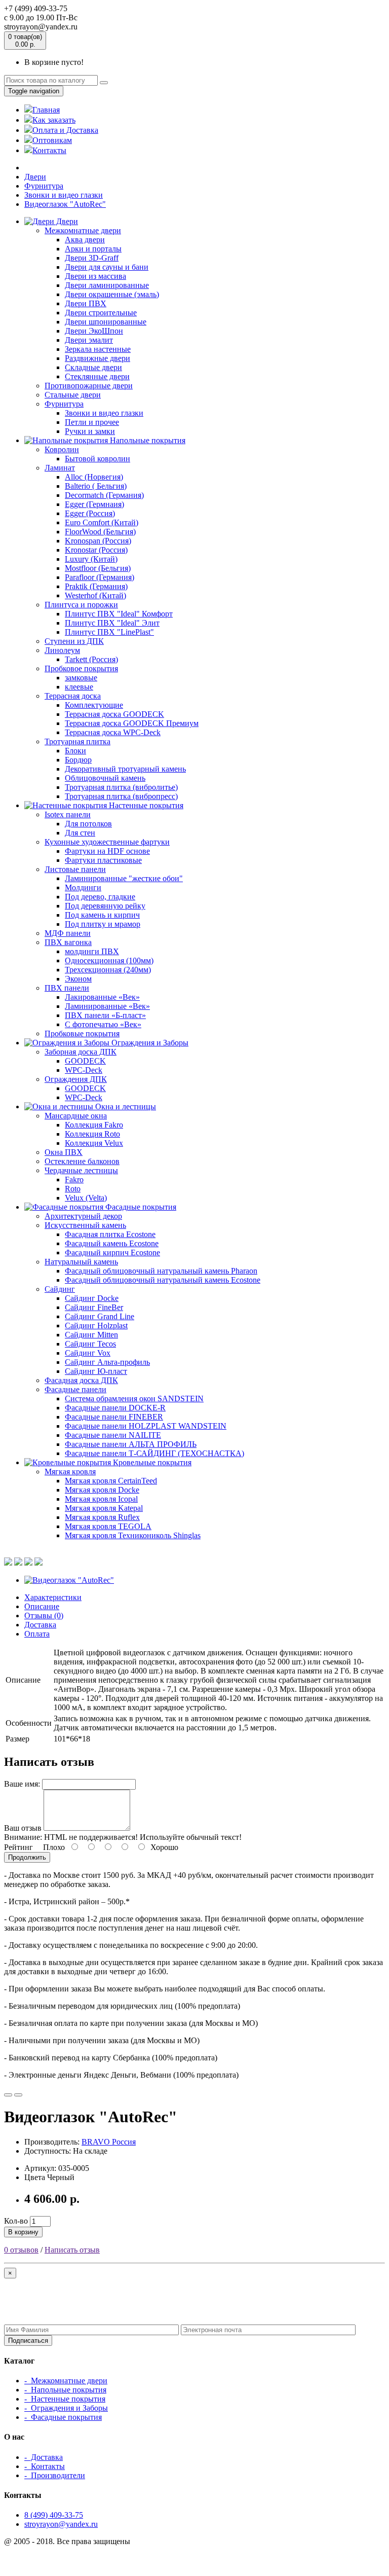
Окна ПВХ (64, 1152)
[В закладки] (8, 2095)
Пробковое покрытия (81, 668)
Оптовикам (52, 140)
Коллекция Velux (94, 1143)
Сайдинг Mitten (91, 1335)
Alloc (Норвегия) (94, 477)
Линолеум (62, 650)
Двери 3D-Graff (92, 258)
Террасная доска (73, 696)
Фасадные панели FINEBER (114, 1417)
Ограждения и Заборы (149, 1043)
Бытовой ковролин (98, 459)
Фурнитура (44, 186)
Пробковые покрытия (82, 1033)
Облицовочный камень (105, 778)
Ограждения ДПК (76, 1079)
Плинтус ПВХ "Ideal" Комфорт (119, 614)
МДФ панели (68, 933)
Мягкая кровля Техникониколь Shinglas (133, 1535)
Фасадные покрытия (140, 1207)
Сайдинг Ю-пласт (96, 1371)
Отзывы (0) (44, 1616)
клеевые (79, 687)
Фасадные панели (75, 1389)
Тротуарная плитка (77, 741)
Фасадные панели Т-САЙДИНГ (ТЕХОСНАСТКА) (154, 1453)
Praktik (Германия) (96, 586)
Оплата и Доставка (65, 130)
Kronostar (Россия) (96, 550)
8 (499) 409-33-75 (54, 2515)
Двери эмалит (89, 340)
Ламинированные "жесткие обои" (124, 878)
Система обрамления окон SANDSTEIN (134, 1399)
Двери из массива (95, 276)
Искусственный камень (85, 1225)
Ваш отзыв (23, 1828)
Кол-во (16, 2221)
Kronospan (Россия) (98, 541)
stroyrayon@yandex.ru (61, 2524)
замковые (81, 678)
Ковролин (62, 449)
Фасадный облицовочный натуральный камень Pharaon (161, 1271)
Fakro (74, 1180)
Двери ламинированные (107, 285)
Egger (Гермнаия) (94, 504)
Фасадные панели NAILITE (113, 1435)
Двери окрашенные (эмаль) (112, 294)
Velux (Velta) (86, 1198)
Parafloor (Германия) (100, 577)
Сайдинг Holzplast (96, 1326)
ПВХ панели (67, 988)
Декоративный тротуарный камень (125, 769)
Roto (73, 1189)
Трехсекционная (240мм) (108, 970)
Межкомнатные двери (83, 230)
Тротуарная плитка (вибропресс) (121, 796)
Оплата (37, 1634)
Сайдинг (60, 1289)
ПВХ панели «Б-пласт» (105, 1015)
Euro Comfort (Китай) (102, 522)
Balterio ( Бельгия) (96, 486)
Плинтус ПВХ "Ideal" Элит (112, 623)
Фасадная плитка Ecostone (110, 1234)
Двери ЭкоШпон (94, 331)
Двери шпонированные (106, 322)
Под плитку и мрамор (103, 924)
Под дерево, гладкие (100, 897)
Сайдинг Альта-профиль (107, 1362)
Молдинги (83, 887)
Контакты (49, 150)
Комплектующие (94, 705)
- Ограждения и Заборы (66, 2408)
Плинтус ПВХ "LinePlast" (109, 632)
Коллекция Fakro (94, 1125)
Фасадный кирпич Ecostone (112, 1253)
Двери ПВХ (86, 303)
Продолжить (27, 1857)
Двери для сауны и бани (107, 267)
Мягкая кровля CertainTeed (111, 1481)
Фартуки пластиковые (103, 860)
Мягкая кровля (70, 1472)
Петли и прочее (92, 422)
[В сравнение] (18, 2095)
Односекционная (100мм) (109, 960)
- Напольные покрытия (65, 2390)
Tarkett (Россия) (91, 659)
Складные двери (93, 367)
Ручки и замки (90, 431)
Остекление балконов (82, 1161)
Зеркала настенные (98, 349)
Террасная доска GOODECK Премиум (132, 723)
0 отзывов (21, 2250)
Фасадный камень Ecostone (112, 1243)
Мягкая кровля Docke (102, 1490)
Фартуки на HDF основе (107, 851)
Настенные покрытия (145, 805)
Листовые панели (75, 869)
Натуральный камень (81, 1262)
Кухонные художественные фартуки (107, 842)
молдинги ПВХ (92, 951)
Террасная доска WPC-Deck (113, 732)
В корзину (23, 2232)
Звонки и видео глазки (64, 195)
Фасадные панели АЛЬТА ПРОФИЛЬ (131, 1444)
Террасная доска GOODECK (114, 714)
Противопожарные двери (89, 386)
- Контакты (45, 2466)
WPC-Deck (84, 1070)
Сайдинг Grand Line (100, 1316)
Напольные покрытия (147, 440)
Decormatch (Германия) (104, 495)
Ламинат (60, 468)
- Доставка (44, 2457)
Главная (46, 110)
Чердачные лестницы (81, 1170)
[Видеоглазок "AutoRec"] (69, 1580)
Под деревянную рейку (105, 906)
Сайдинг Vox (88, 1353)
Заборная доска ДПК (81, 1052)
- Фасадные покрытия (63, 2417)
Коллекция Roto (92, 1134)
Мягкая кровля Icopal (101, 1499)
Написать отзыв (72, 2250)
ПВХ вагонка (68, 942)
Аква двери (85, 240)
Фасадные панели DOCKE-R (115, 1408)
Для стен (80, 833)
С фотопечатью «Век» (103, 1024)
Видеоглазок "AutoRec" (65, 204)
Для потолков (88, 824)
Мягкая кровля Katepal (104, 1508)
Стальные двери (73, 395)
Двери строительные (101, 313)
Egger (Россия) (90, 513)
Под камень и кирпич (102, 915)
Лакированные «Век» (102, 997)
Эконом (78, 979)
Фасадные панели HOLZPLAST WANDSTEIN (146, 1426)
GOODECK (85, 1061)
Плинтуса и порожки (81, 605)
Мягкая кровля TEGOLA (108, 1526)
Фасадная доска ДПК (81, 1380)
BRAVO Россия (109, 2142)
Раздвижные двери (98, 358)
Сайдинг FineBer (94, 1307)
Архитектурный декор (83, 1216)
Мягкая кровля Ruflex (102, 1517)
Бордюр (78, 760)
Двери (35, 177)
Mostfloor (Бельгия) (98, 568)
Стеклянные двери (97, 376)
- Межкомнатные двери (66, 2381)
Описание (42, 1606)
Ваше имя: (22, 1784)
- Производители (55, 2475)
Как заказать (54, 120)
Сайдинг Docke (92, 1298)
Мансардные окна (76, 1116)
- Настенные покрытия (65, 2399)
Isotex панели (68, 814)
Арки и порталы (93, 249)
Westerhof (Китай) (95, 595)
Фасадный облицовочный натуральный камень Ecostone (163, 1280)
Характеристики (53, 1597)
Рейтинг (18, 1847)
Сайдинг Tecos (90, 1344)
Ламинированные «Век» (107, 1006)
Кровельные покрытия (151, 1462)
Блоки (75, 751)
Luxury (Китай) (91, 559)
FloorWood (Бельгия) (100, 532)
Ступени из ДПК (74, 641)
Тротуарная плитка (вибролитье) (121, 787)
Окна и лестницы (125, 1106)
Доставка (40, 1625)
